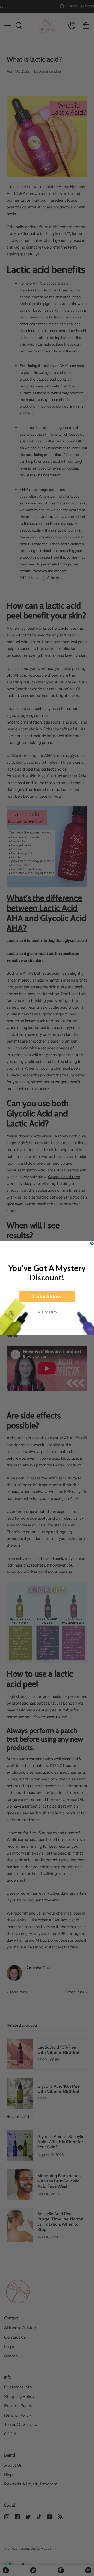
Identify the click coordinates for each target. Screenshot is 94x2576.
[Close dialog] (92, 1243)
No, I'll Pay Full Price (47, 1312)
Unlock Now (47, 1296)
